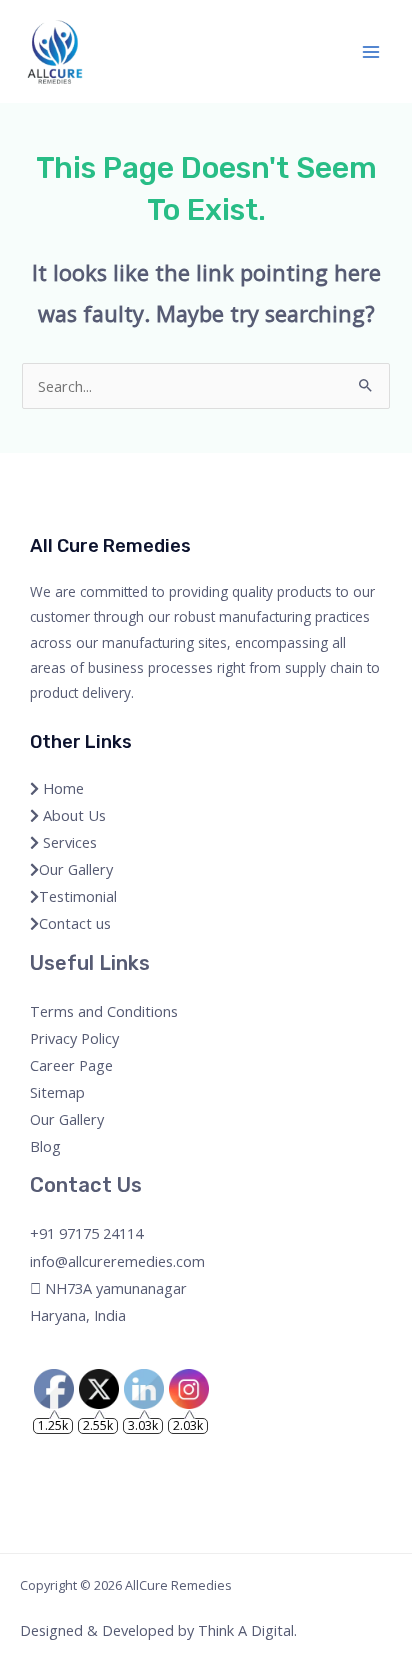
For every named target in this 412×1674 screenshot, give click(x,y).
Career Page (71, 1065)
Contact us (75, 923)
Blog (45, 1146)
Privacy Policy (74, 1038)
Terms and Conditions (104, 1011)
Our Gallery (76, 869)
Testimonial (78, 896)
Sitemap (57, 1092)
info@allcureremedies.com (117, 1261)
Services (68, 842)
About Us (72, 815)
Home (61, 788)
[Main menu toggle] (371, 52)
